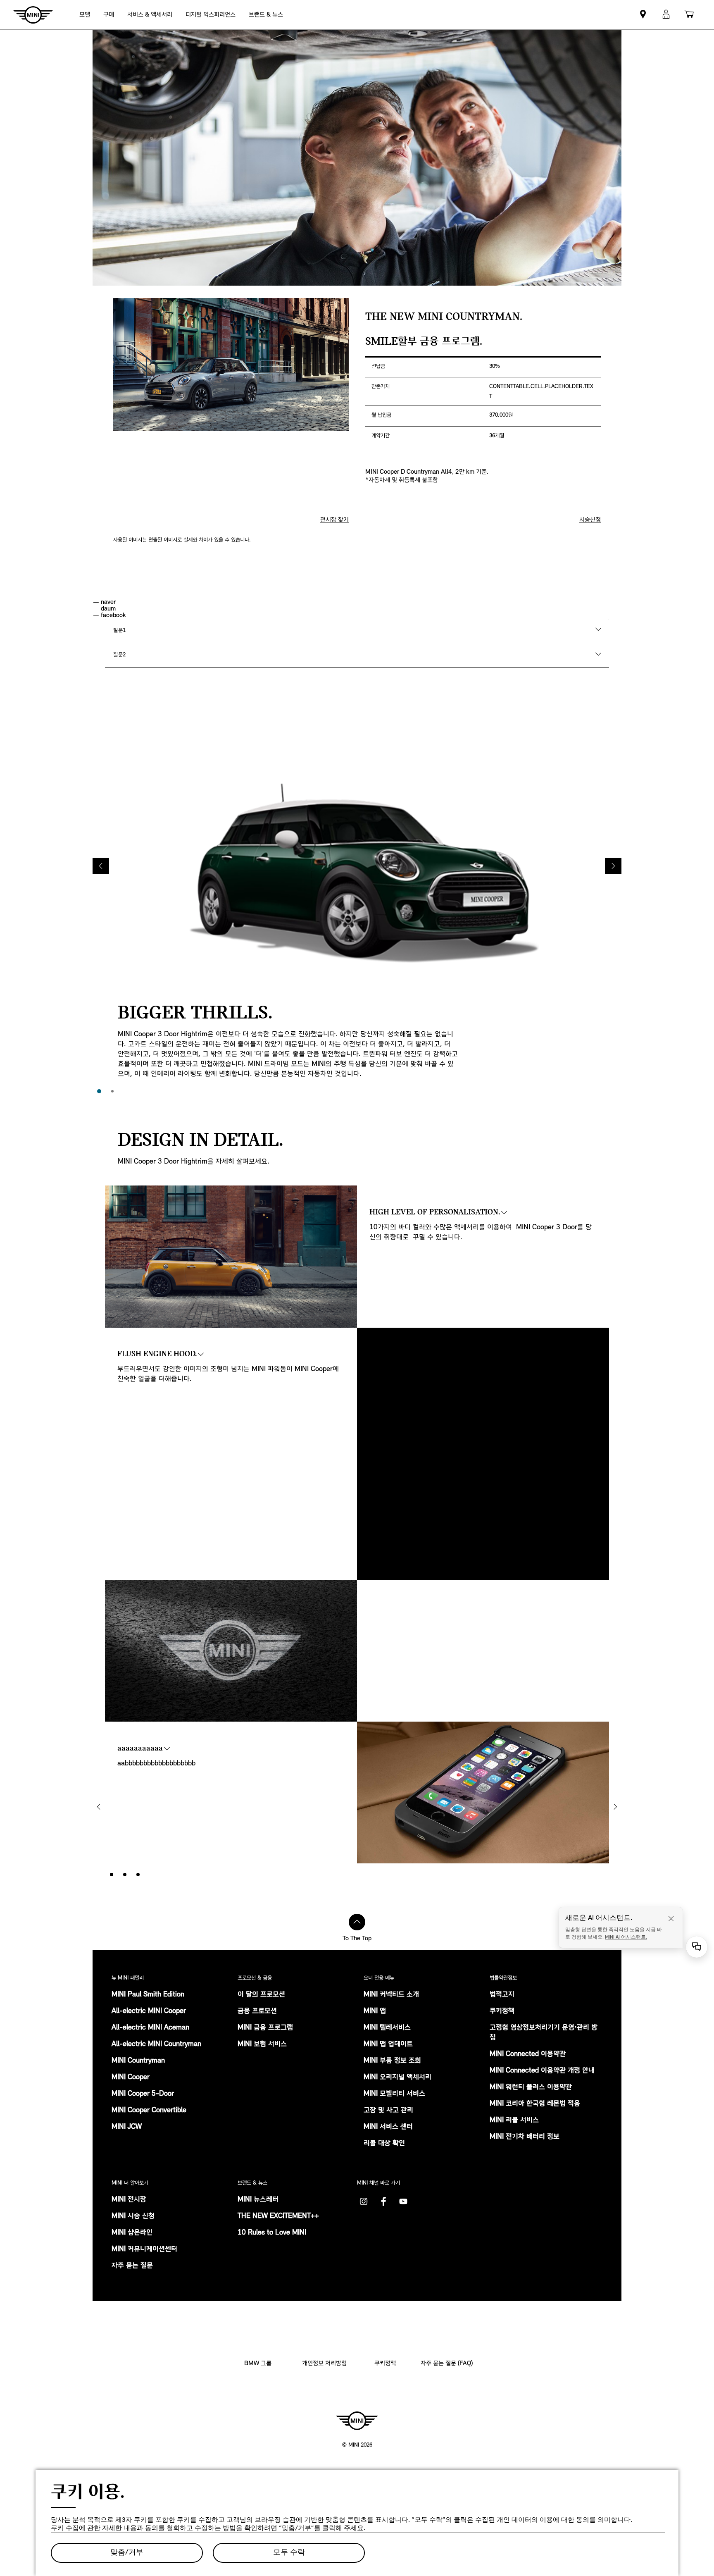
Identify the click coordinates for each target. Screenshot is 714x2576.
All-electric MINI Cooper (149, 2011)
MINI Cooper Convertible (149, 2111)
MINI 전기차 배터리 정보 (525, 2137)
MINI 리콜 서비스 (514, 2120)
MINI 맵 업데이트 (388, 2044)
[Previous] (101, 866)
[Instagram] (364, 2202)
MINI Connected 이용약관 (528, 2054)
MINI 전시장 (129, 2200)
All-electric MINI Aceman (150, 2028)
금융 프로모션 (257, 2011)
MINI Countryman (138, 2061)
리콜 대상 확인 (384, 2144)
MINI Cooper (131, 2077)
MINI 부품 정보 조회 (392, 2061)
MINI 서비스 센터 (388, 2127)
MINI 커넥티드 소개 (391, 1995)
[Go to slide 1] (99, 1091)
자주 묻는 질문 (132, 2266)
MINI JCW (127, 2127)
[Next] (613, 866)
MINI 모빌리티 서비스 (394, 2094)
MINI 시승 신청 (133, 2216)
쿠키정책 (502, 2011)
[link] (211, 15)
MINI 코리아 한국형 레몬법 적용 (535, 2104)
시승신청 (590, 520)
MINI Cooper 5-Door (143, 2094)
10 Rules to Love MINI (272, 2233)
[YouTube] (403, 2202)
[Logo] (357, 2421)
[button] (666, 15)
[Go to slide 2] (112, 1091)
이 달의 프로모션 (261, 1995)
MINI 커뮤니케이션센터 (144, 2249)
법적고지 (502, 1995)
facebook (113, 615)
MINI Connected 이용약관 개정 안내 (542, 2071)
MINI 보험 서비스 (262, 2044)
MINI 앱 (375, 2011)
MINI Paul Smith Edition (148, 1995)
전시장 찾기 (334, 520)
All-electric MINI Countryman (156, 2044)
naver (108, 602)
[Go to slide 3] (138, 1875)
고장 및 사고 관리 (388, 2111)
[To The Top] (357, 1922)
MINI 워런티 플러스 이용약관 (531, 2087)
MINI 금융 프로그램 (265, 2028)
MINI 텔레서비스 (387, 2028)
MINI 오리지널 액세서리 (397, 2077)
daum (108, 609)
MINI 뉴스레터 (258, 2200)
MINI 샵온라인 (132, 2233)
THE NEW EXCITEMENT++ (278, 2216)
